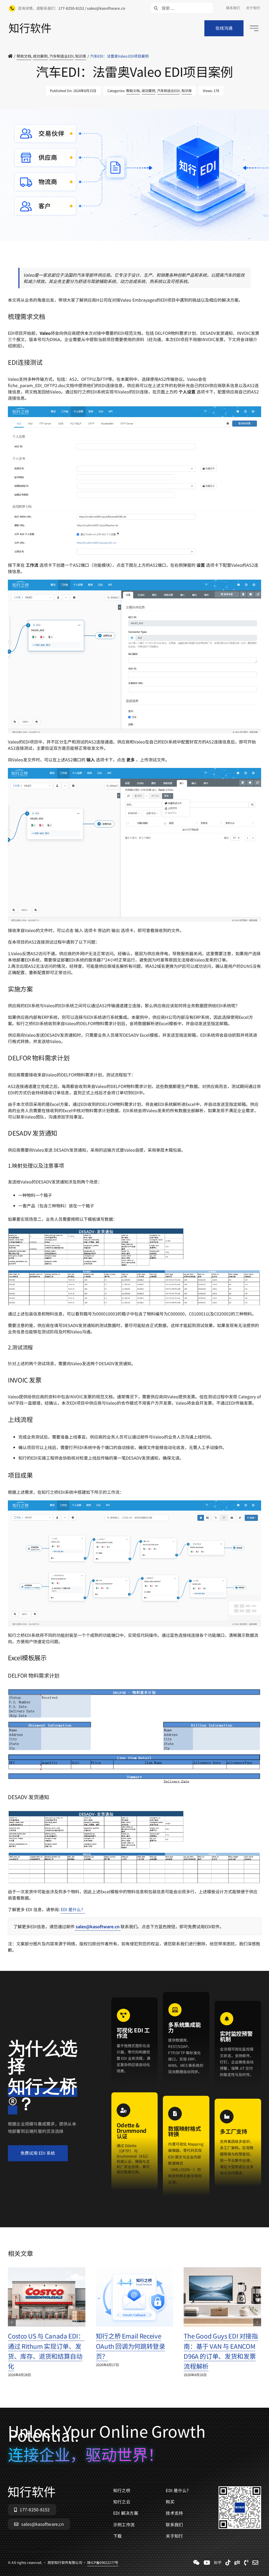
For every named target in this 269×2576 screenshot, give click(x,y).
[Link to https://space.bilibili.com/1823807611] (207, 2563)
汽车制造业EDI (168, 91)
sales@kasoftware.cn (98, 1926)
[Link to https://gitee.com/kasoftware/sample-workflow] (237, 2563)
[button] (12, 2322)
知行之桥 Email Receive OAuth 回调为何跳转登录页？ (131, 2346)
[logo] (30, 25)
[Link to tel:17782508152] (246, 2563)
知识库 (187, 91)
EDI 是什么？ (73, 1909)
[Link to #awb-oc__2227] (254, 28)
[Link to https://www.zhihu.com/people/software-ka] (218, 2563)
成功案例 (148, 91)
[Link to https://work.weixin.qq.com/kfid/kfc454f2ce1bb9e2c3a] (196, 2563)
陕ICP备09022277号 (103, 256)
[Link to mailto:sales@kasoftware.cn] (255, 2563)
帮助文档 (133, 91)
